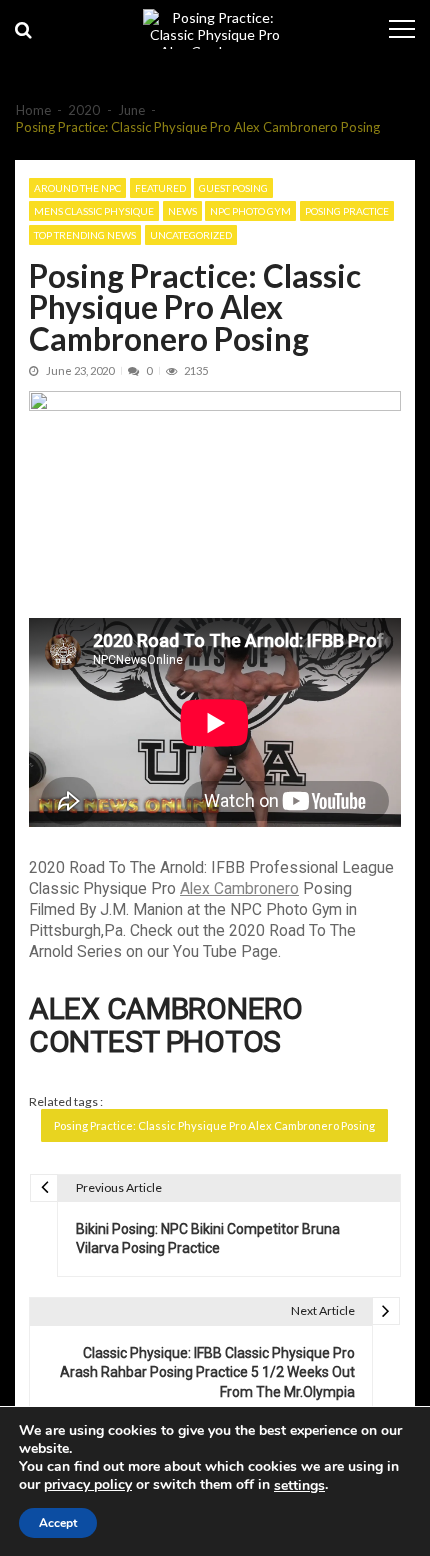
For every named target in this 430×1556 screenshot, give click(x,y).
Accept (58, 1523)
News (182, 211)
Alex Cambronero (239, 888)
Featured (160, 188)
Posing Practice (347, 211)
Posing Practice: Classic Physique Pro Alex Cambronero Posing (214, 1125)
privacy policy (88, 1485)
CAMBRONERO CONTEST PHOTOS (166, 1025)
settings (299, 1486)
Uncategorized (191, 235)
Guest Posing (233, 188)
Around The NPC (77, 188)
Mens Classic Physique (94, 211)
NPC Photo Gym (250, 211)
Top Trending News (85, 235)
